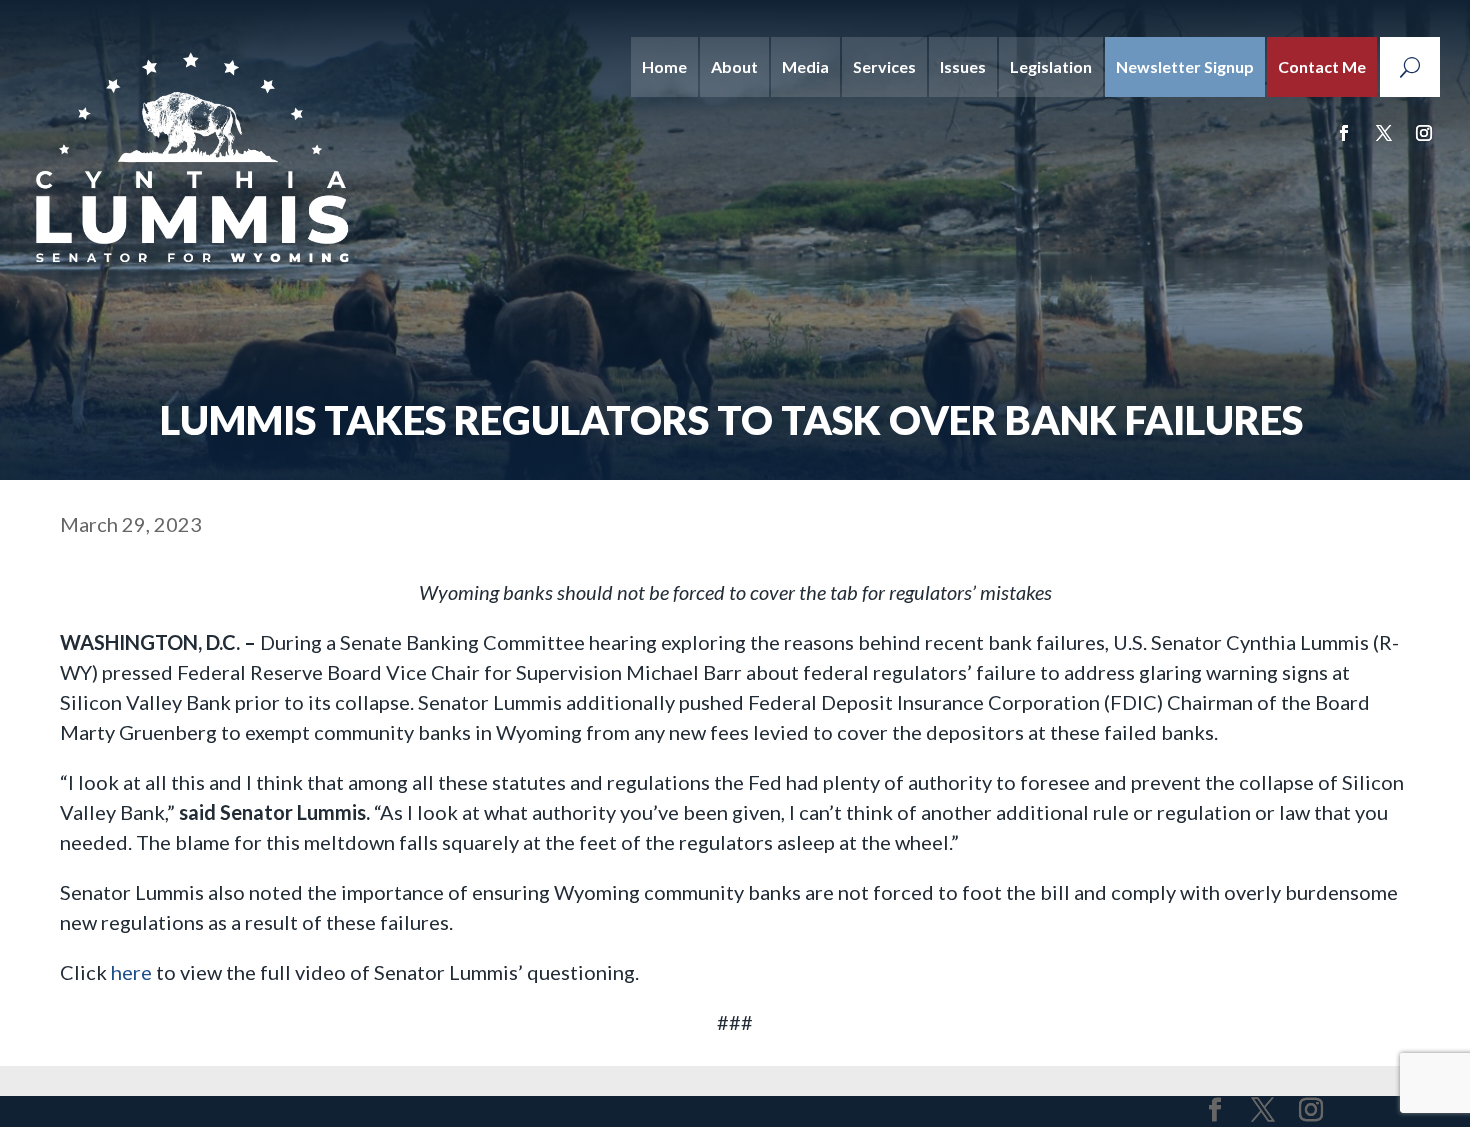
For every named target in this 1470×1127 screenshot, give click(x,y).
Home (664, 66)
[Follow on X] (1384, 133)
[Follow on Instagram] (1424, 133)
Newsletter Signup (1185, 66)
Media (805, 66)
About (734, 66)
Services (884, 66)
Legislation (1051, 66)
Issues (963, 66)
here (133, 972)
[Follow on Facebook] (1344, 133)
